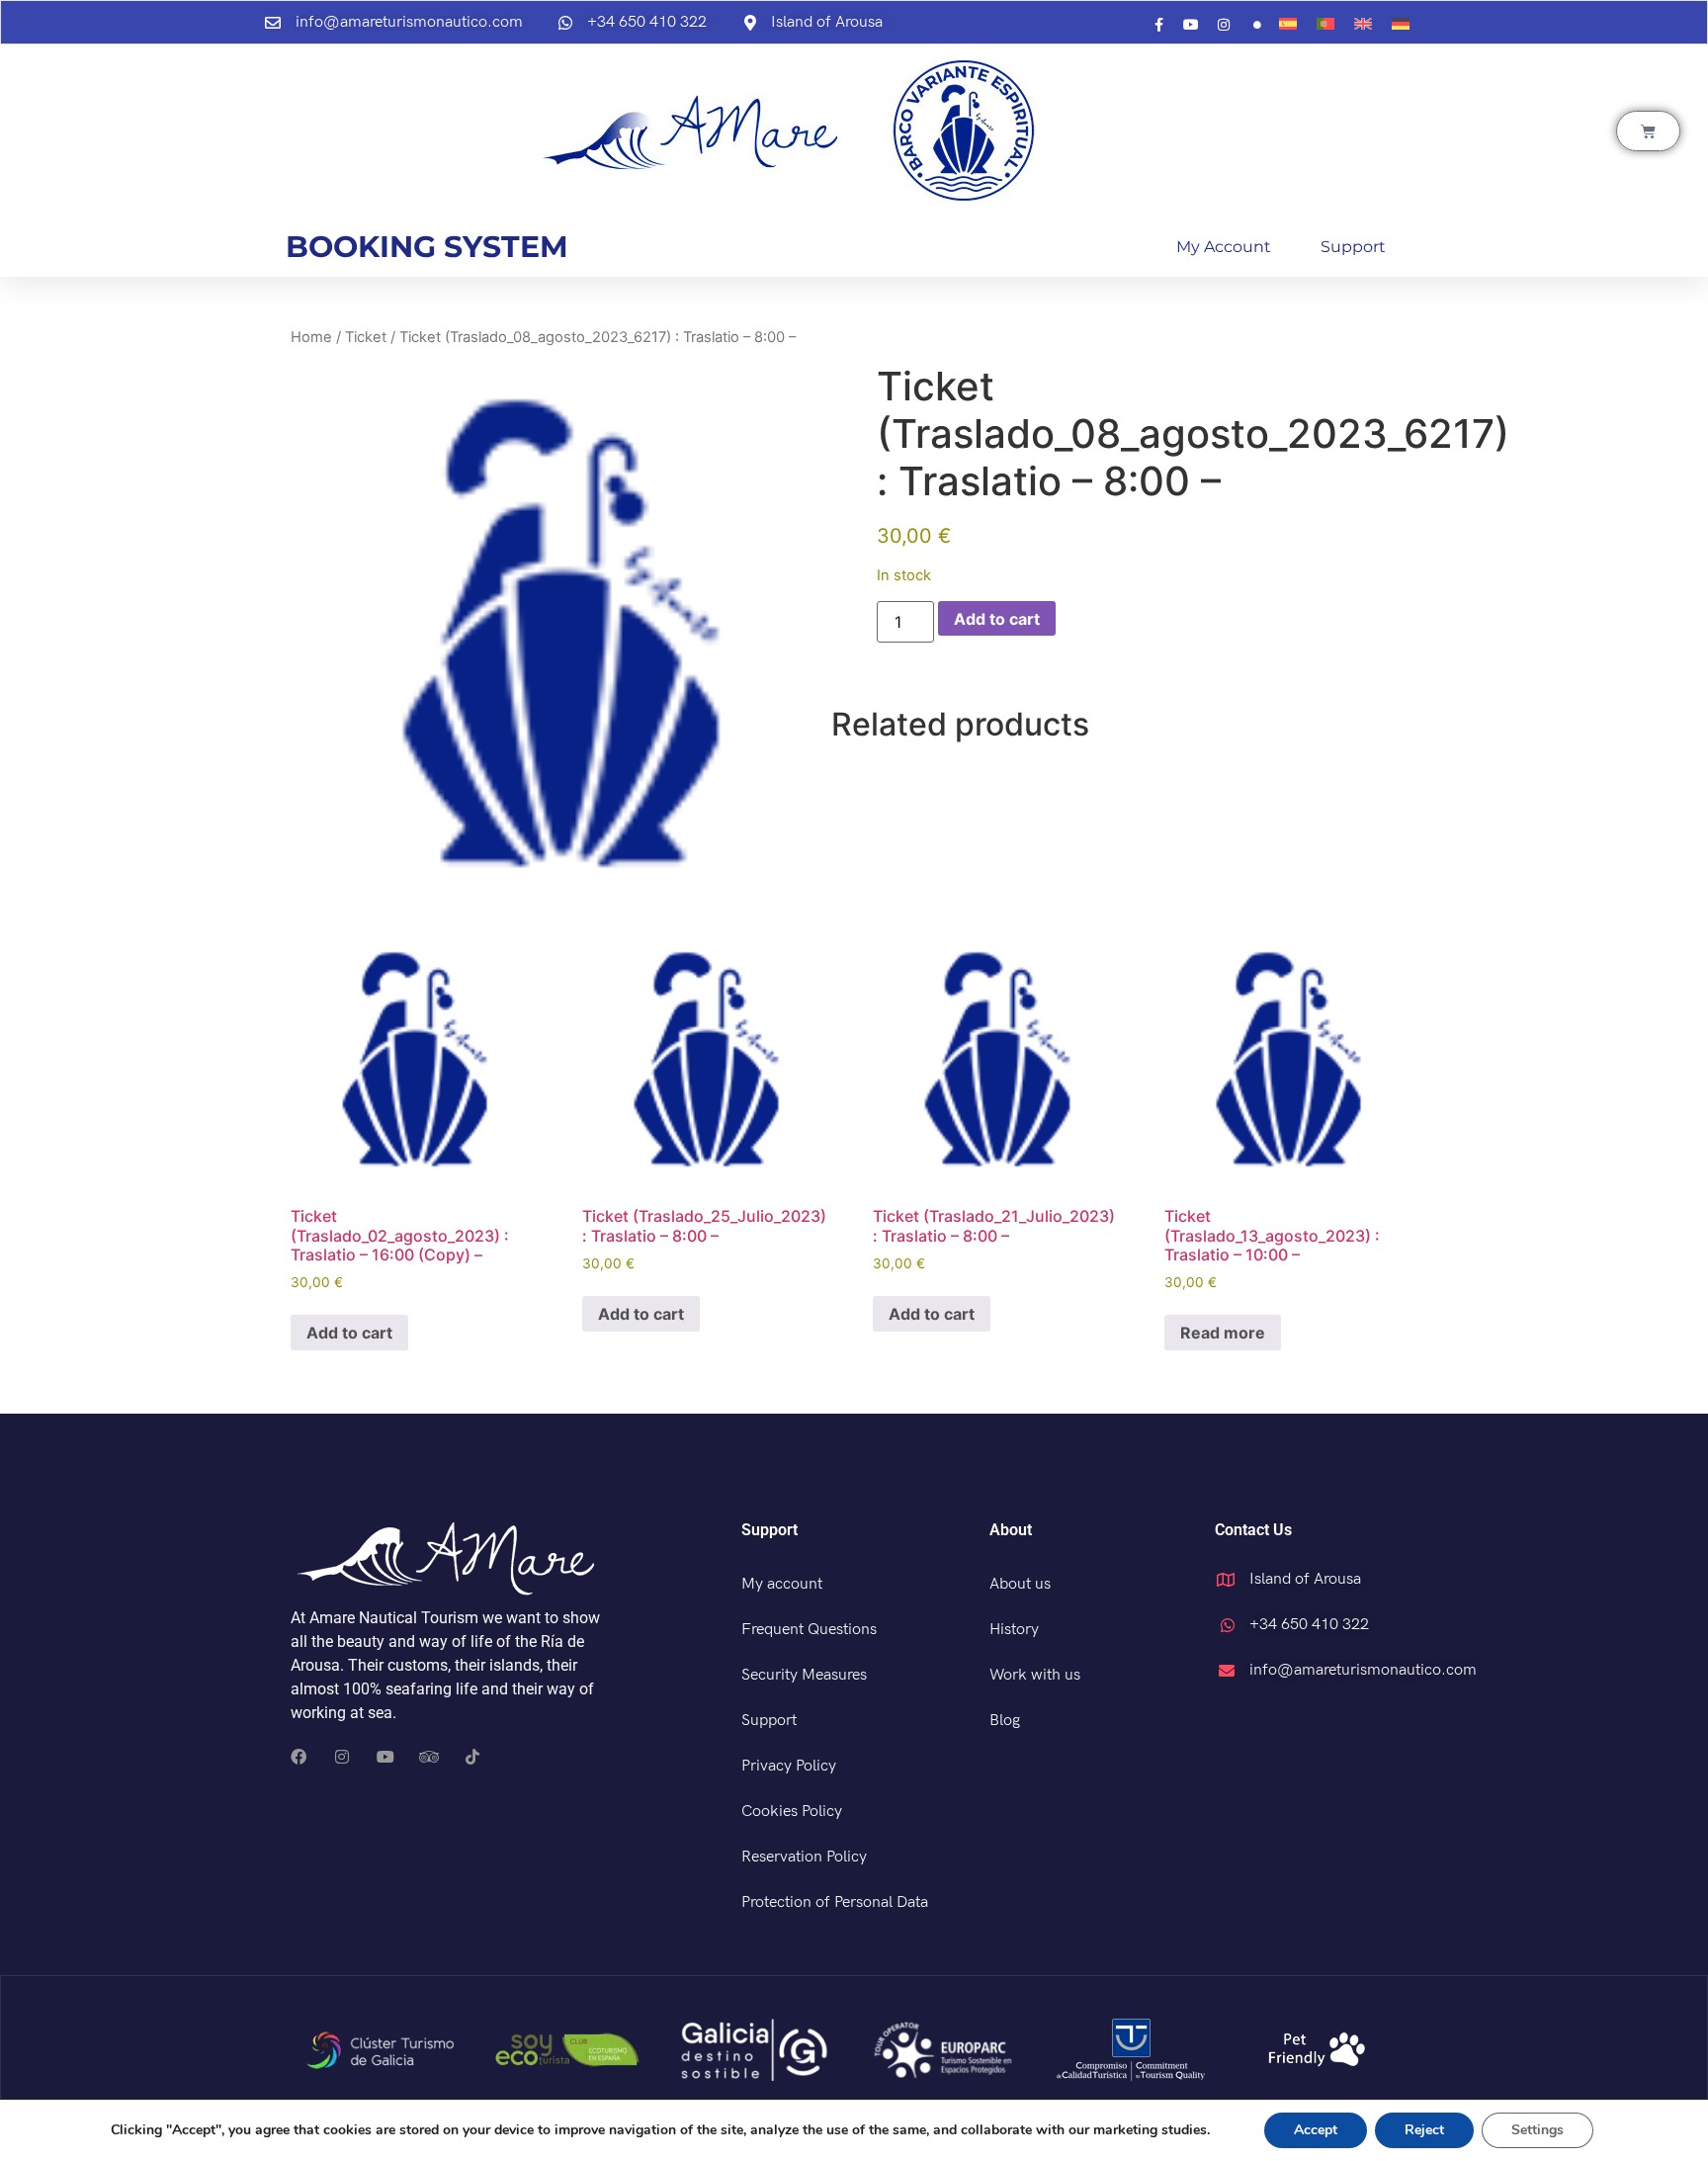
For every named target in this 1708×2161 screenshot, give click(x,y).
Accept (1316, 2130)
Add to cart (997, 619)
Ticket (366, 337)
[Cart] (1648, 131)
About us (1020, 1584)
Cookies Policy (792, 1812)
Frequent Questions (809, 1630)
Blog (1005, 1721)
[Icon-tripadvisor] (429, 1757)
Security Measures (804, 1675)
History (1014, 1630)
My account (1224, 247)
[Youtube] (385, 1757)
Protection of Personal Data (835, 1902)
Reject (1424, 2130)
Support (1353, 247)
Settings (1537, 2130)
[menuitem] (1288, 24)
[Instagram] (342, 1757)
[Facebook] (299, 1757)
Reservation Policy (804, 1857)
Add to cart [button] (349, 1333)
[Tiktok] (472, 1757)
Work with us (1035, 1675)
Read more (1223, 1333)
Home (311, 337)
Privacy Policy (789, 1766)
